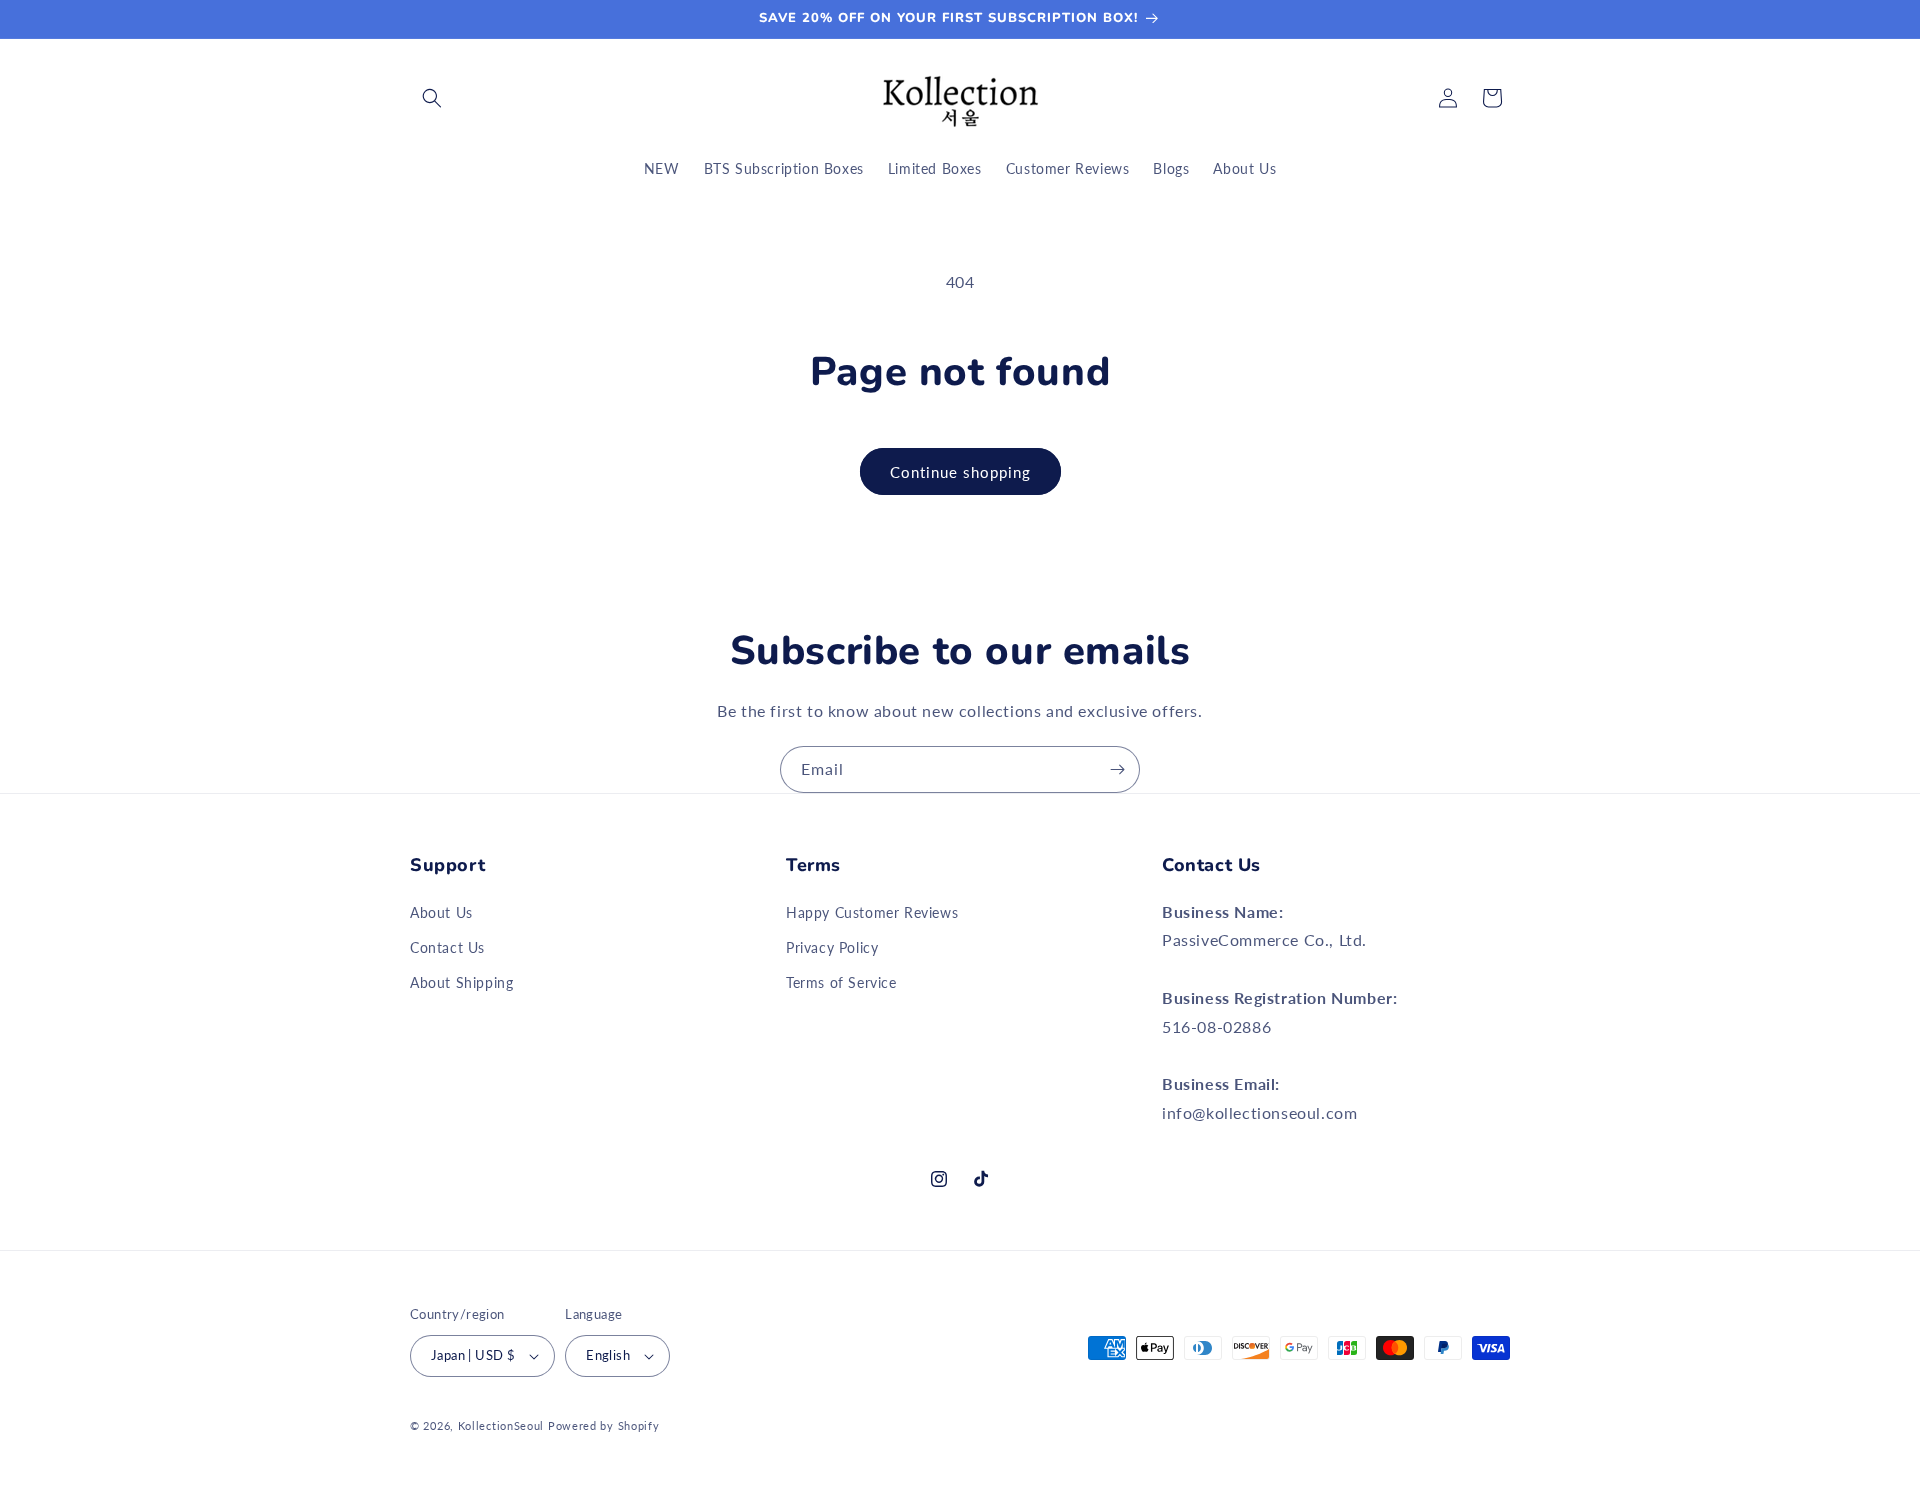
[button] (432, 98)
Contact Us (447, 947)
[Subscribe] (1117, 769)
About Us (441, 912)
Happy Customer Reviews (872, 912)
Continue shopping (960, 472)
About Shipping (461, 982)
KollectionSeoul (501, 1425)
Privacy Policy (832, 947)
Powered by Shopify (604, 1425)
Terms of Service (841, 982)
